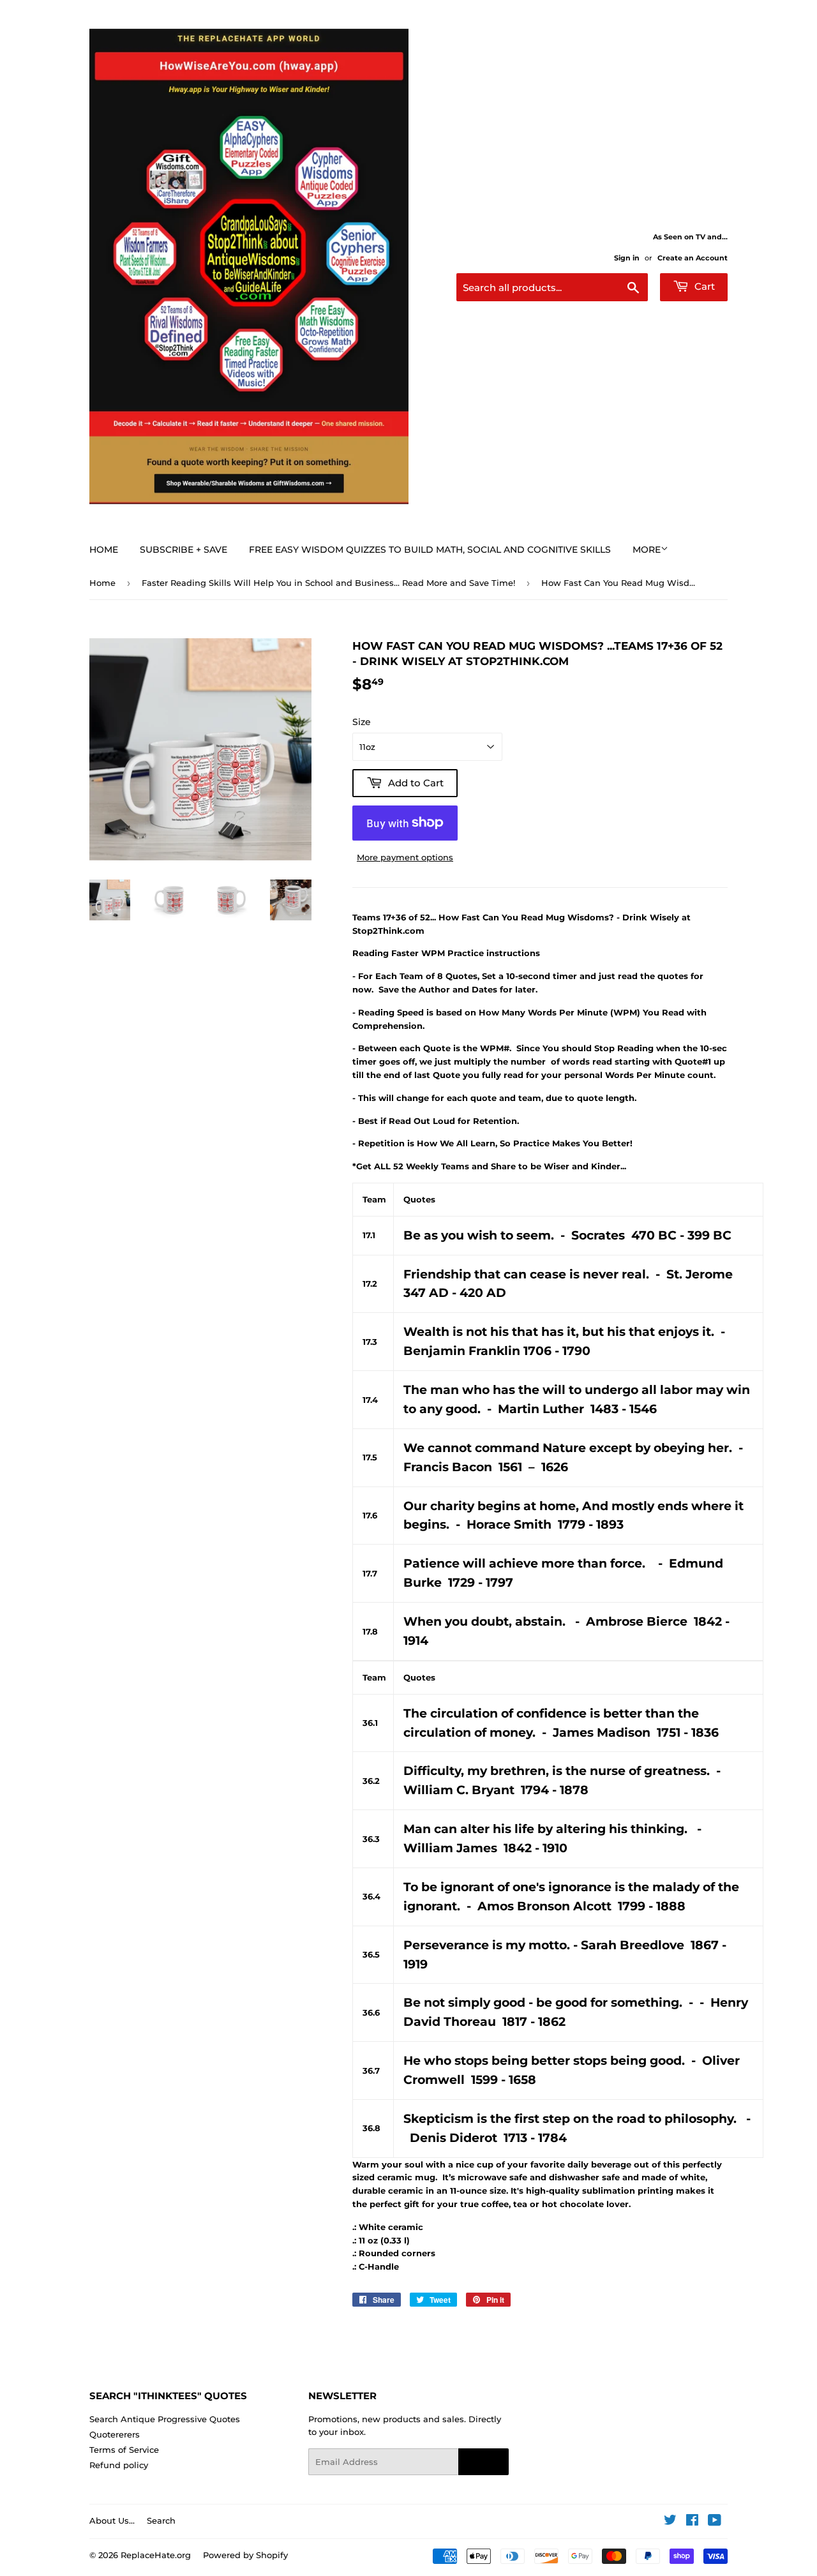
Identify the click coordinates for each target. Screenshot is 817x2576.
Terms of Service (124, 2450)
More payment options (405, 857)
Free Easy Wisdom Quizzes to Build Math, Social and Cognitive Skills (430, 550)
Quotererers (115, 2434)
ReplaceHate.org (156, 2555)
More (647, 550)
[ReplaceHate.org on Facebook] (692, 2522)
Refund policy (119, 2465)
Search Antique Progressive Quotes (165, 2419)
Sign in (627, 258)
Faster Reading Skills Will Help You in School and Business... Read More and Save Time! (328, 583)
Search (161, 2520)
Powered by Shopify (245, 2555)
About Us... (112, 2520)
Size (362, 722)
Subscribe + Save (184, 550)
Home (104, 550)
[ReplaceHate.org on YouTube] (715, 2522)
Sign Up (483, 2462)
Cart (703, 286)
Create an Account (693, 258)
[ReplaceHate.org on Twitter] (670, 2522)
